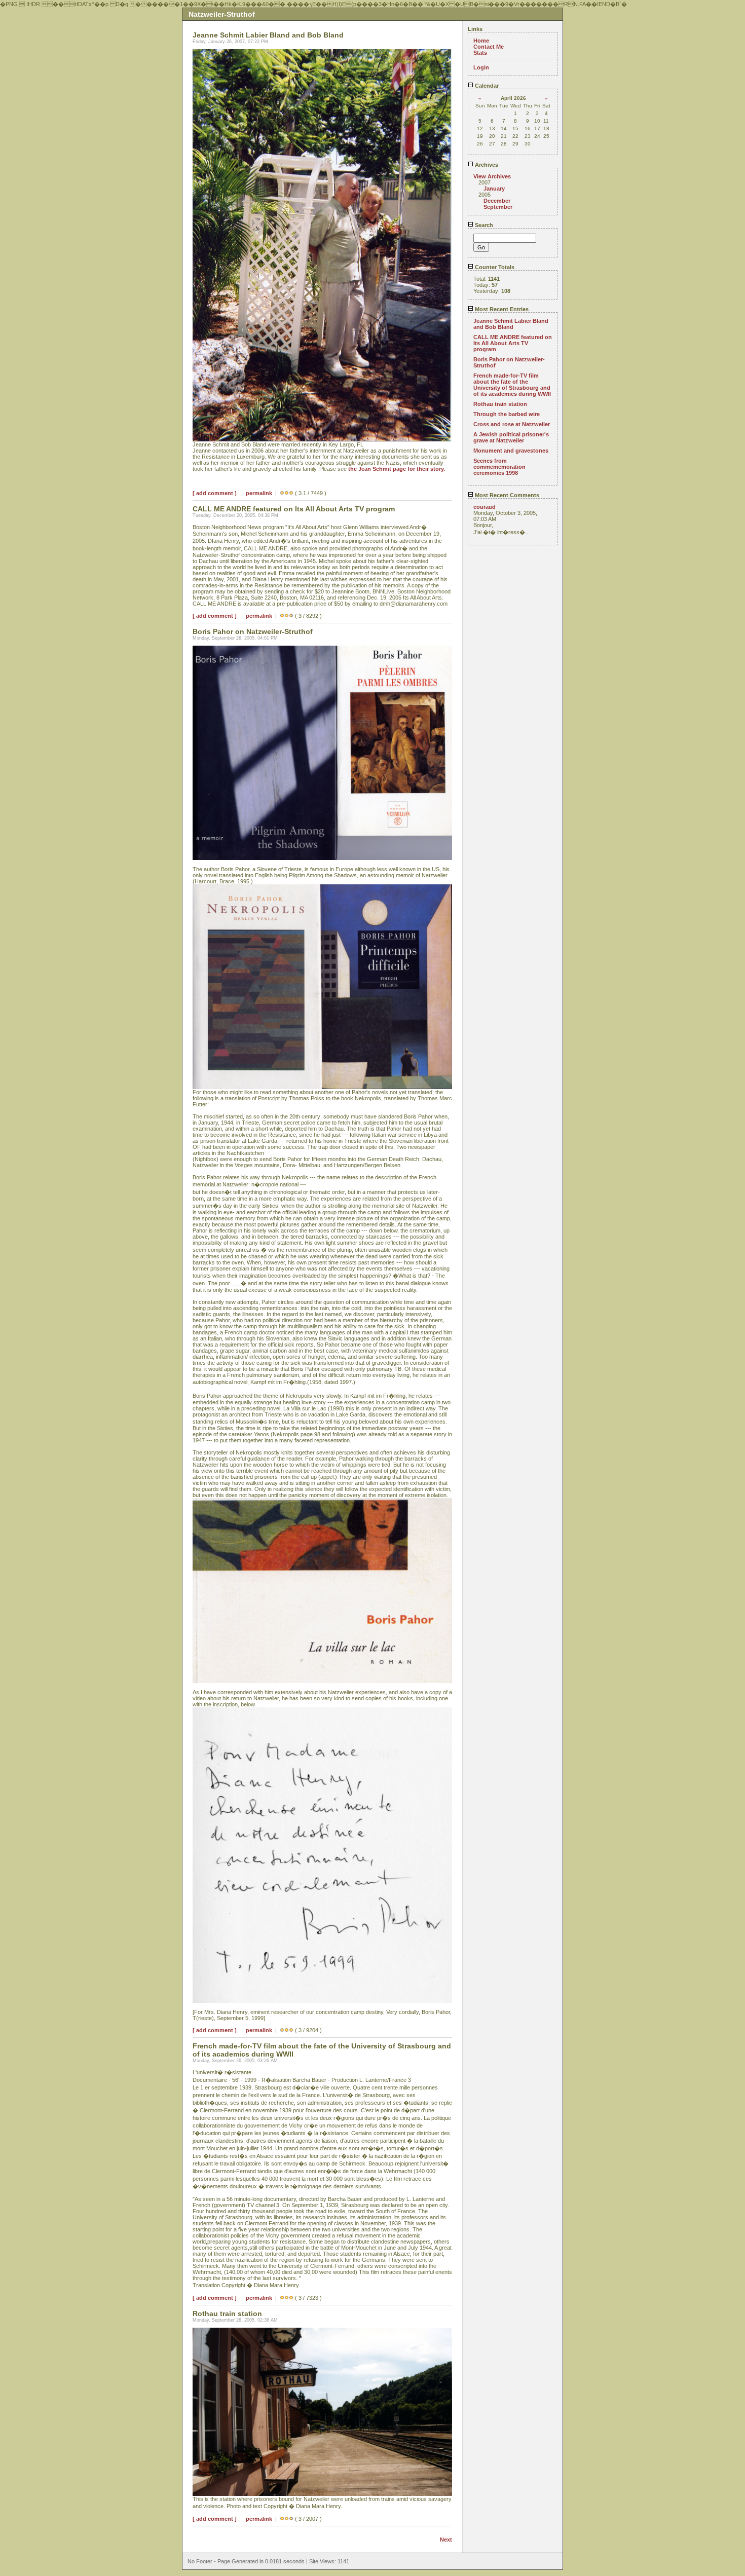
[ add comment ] (215, 493)
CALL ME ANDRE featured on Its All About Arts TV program (513, 343)
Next (446, 2540)
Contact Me (489, 47)
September (498, 207)
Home (481, 41)
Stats (480, 53)
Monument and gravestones (511, 451)
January (494, 189)
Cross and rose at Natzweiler (512, 424)
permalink (259, 493)
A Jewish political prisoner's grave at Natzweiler (511, 437)
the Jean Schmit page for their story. (397, 469)
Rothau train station (500, 404)
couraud (485, 507)
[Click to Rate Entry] (282, 493)
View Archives (492, 176)
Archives (486, 165)
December (497, 201)
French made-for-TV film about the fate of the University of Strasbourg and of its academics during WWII (512, 385)
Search (483, 225)
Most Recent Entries (501, 309)
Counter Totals (494, 267)
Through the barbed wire (507, 414)
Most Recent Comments (506, 495)
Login (481, 67)
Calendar (486, 86)
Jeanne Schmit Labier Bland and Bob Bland (511, 324)
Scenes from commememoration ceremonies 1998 (499, 467)
